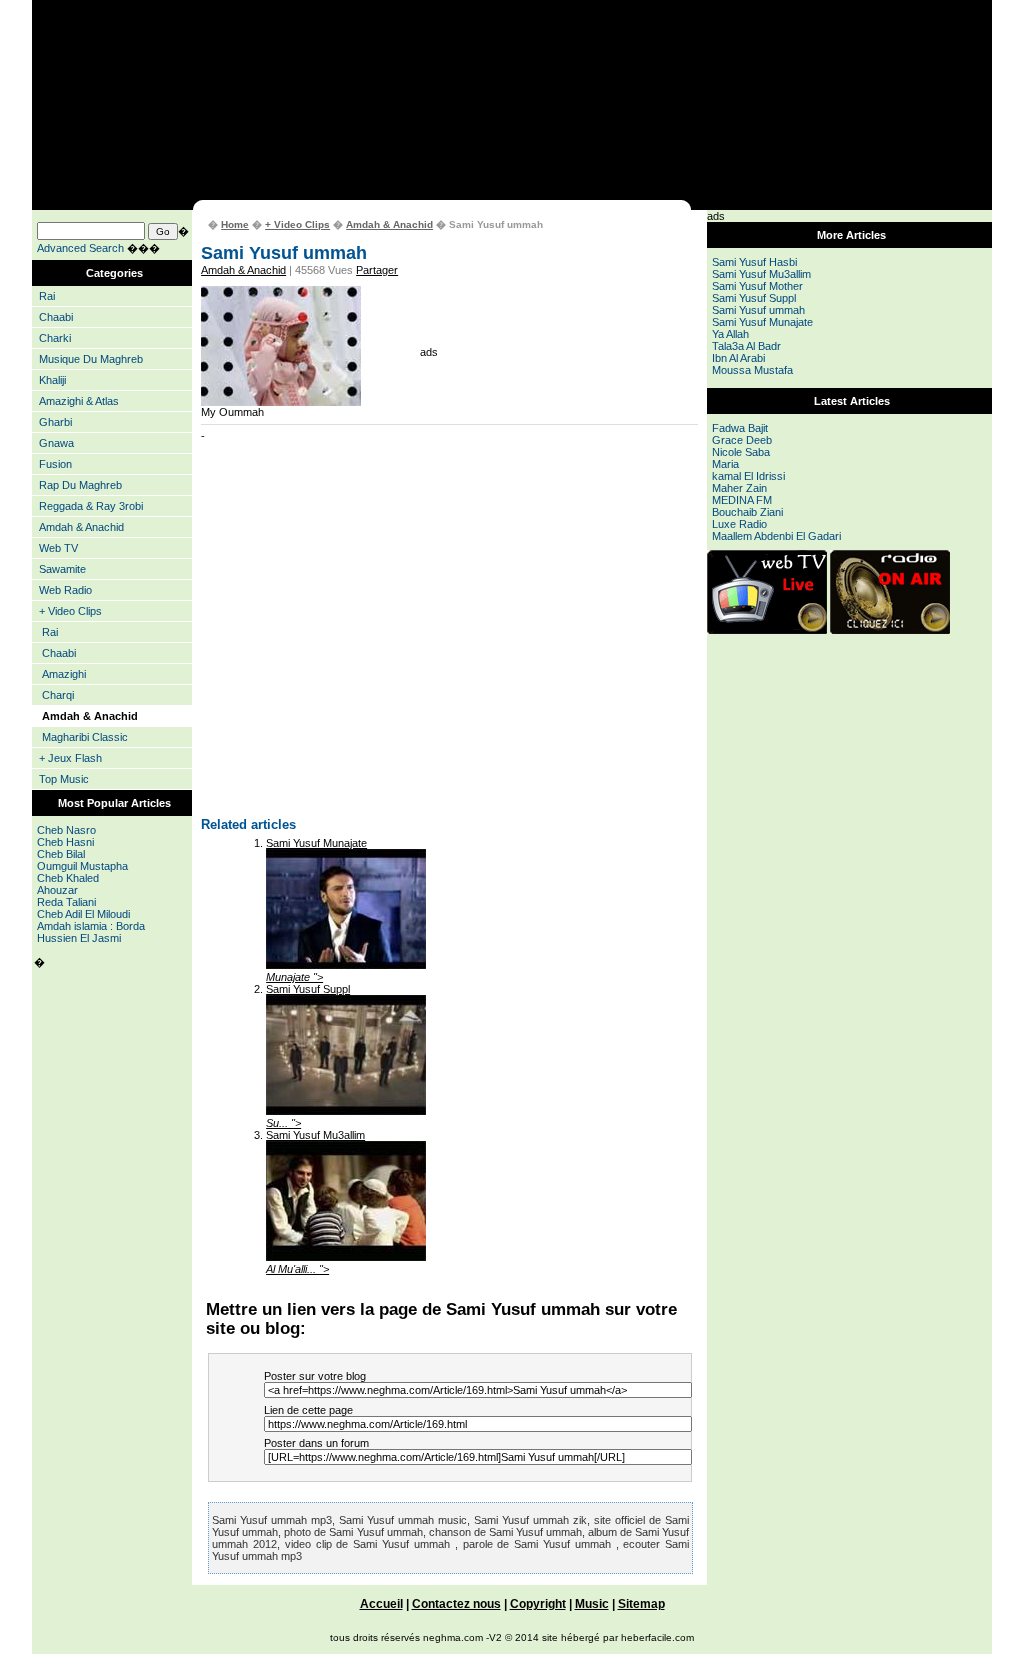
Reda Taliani (66, 902)
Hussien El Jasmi (79, 938)
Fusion (55, 464)
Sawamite (62, 569)
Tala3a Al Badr (746, 346)
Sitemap (641, 1603)
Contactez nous (456, 1603)
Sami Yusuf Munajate (316, 843)
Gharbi (55, 422)
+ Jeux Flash (70, 758)
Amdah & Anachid (81, 527)
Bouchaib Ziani (747, 512)
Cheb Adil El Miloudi (83, 914)
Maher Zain (739, 488)
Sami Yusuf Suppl (308, 989)
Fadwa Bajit (740, 428)
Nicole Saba (741, 452)
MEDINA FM (742, 500)
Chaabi (56, 317)
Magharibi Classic (85, 737)
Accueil (381, 1603)
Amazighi (64, 674)
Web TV (58, 548)
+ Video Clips (70, 611)
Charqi (58, 695)
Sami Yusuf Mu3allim (315, 1135)
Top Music (64, 779)
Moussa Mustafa (752, 370)
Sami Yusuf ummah (758, 310)
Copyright (538, 1603)
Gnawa (56, 443)
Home (235, 224)
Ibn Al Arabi (738, 358)
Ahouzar (57, 890)
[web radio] (890, 630)
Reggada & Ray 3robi (91, 506)
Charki (55, 338)
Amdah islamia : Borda (91, 926)
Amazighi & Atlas (79, 401)
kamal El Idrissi (748, 476)
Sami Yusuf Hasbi (754, 262)
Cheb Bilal (61, 854)
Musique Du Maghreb (91, 359)
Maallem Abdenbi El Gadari (776, 536)
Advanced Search (80, 248)
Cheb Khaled (68, 878)
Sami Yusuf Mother (757, 286)
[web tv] (767, 630)
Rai (47, 296)
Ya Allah (730, 334)
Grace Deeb (742, 440)
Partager (377, 270)
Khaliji (52, 380)
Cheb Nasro (66, 830)
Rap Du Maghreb (80, 485)
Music (592, 1603)
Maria (725, 464)
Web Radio (65, 590)
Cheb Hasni (65, 842)
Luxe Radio (739, 524)
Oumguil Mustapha (82, 866)
